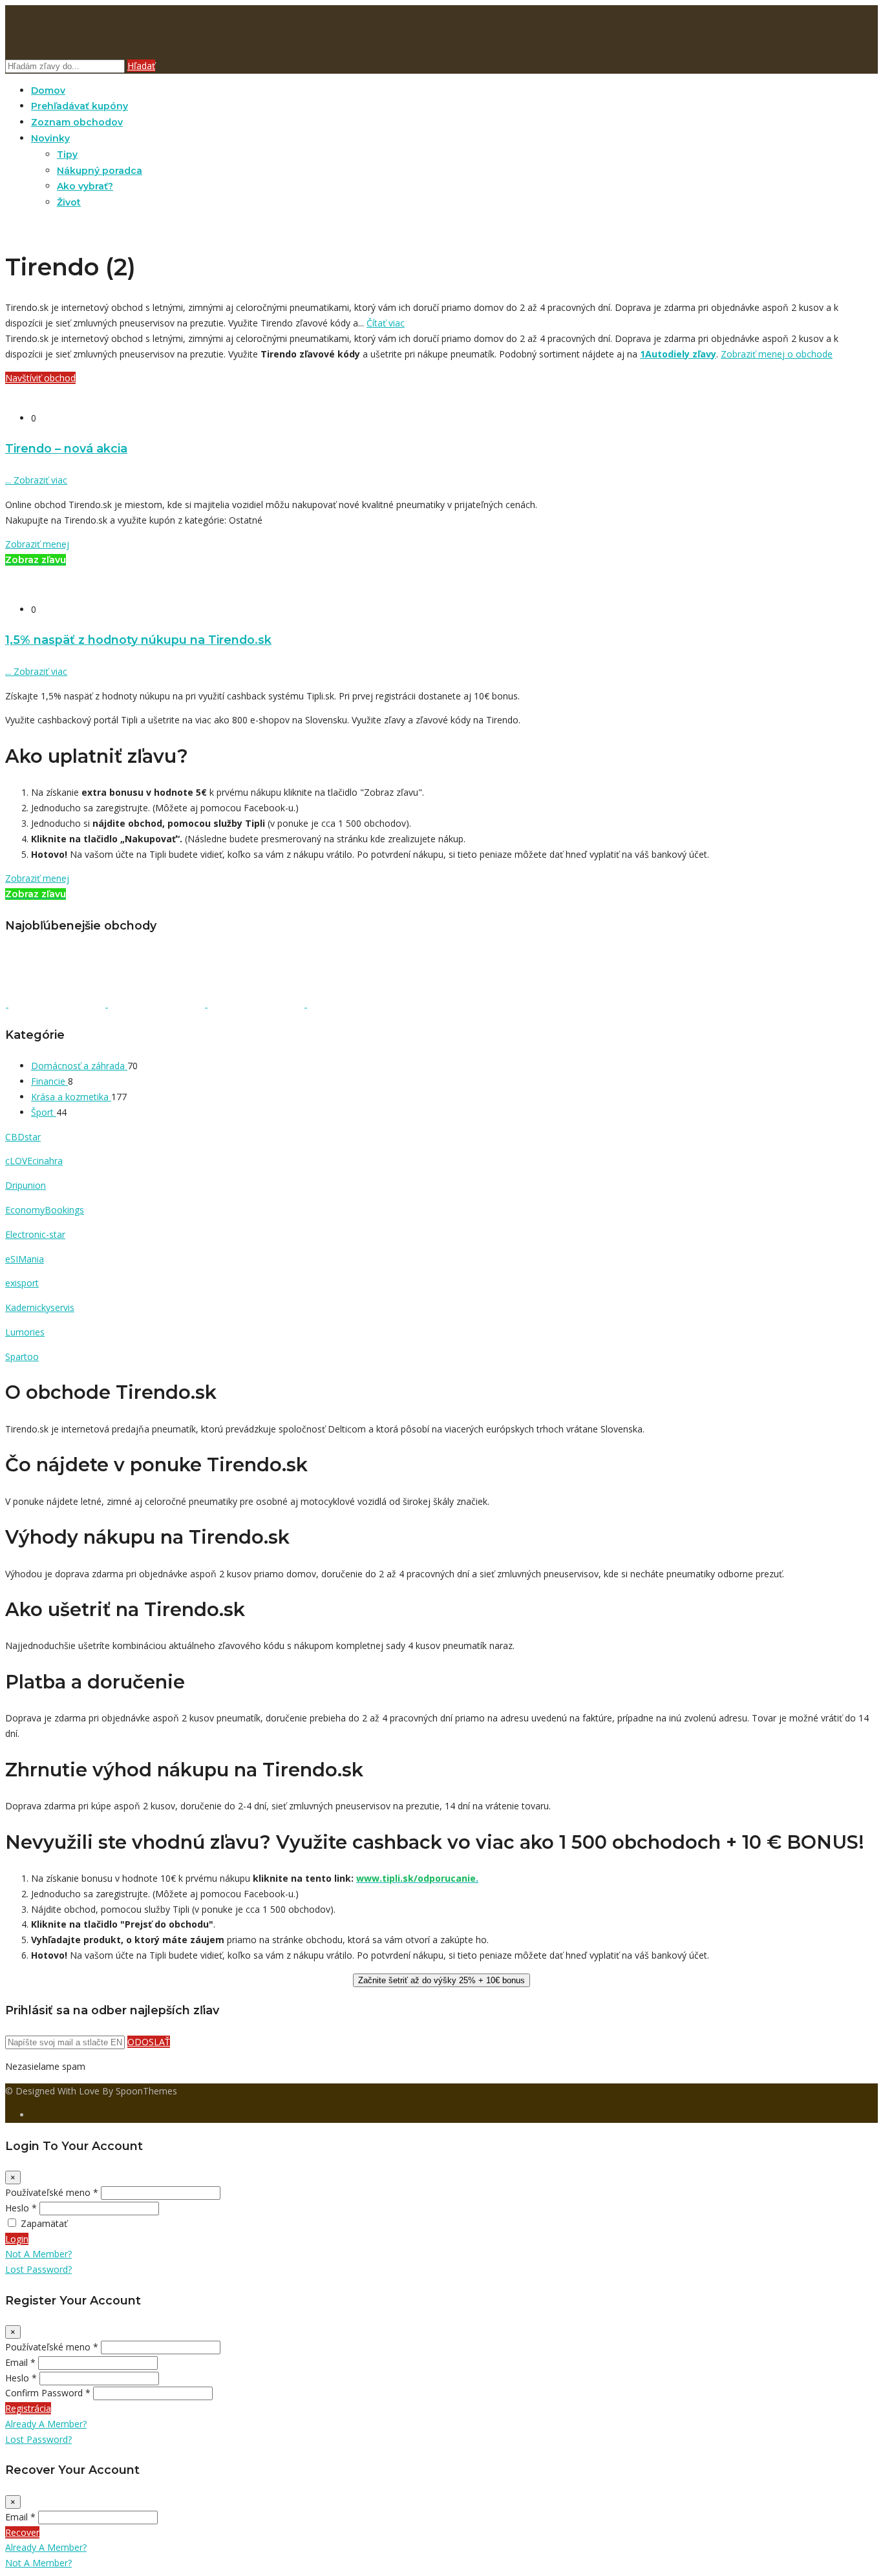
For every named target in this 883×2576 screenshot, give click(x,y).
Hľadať (141, 66)
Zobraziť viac (36, 480)
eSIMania (25, 1259)
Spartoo (22, 1357)
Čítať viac (386, 323)
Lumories (25, 1332)
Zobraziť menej (37, 544)
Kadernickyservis (40, 1307)
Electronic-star (35, 1234)
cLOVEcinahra (34, 1161)
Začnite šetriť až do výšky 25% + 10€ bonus (441, 1980)
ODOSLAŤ (149, 2042)
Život (69, 202)
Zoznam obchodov (77, 122)
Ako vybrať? (85, 186)
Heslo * (21, 2208)
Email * (20, 2362)
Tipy (67, 154)
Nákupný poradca (100, 171)
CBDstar (23, 1137)
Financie (49, 1081)
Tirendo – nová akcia (66, 448)
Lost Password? (38, 2269)
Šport (44, 1112)
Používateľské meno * (52, 2192)
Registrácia (28, 2408)
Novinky (50, 138)
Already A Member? (46, 2424)
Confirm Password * (48, 2393)
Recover (22, 2532)
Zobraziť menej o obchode (777, 354)
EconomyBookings (45, 1210)
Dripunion (26, 1185)
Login (17, 2239)
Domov (48, 90)
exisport (22, 1283)
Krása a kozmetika (71, 1097)
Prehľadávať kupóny (80, 106)
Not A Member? (38, 2254)
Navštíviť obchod (40, 378)
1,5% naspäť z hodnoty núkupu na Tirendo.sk (138, 640)
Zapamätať (44, 2223)
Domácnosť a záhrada (79, 1066)
